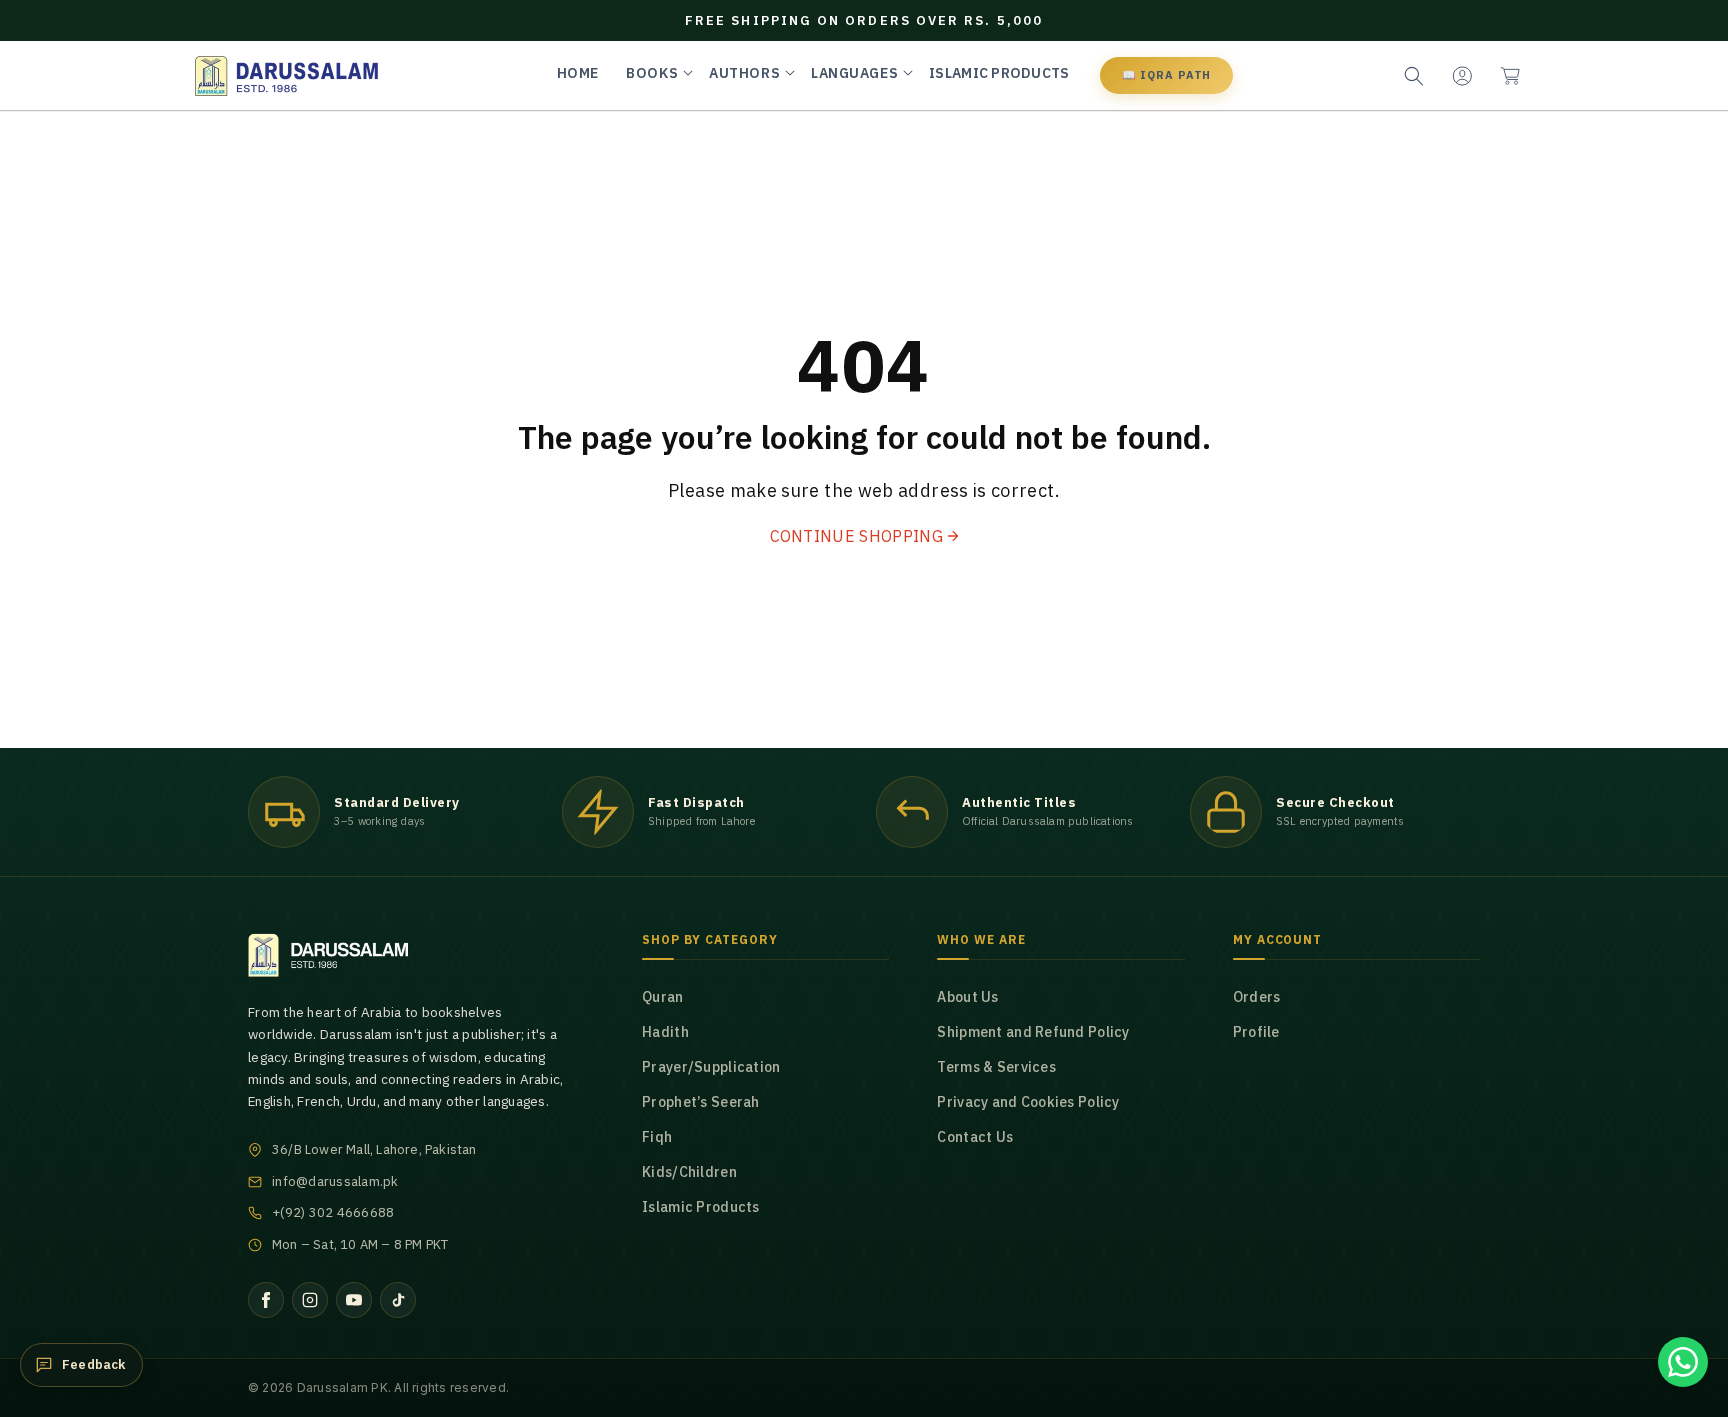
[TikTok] (398, 1300)
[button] (1510, 76)
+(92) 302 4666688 (333, 1212)
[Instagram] (310, 1300)
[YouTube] (354, 1300)
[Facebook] (266, 1300)
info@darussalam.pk (335, 1181)
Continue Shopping (856, 536)
